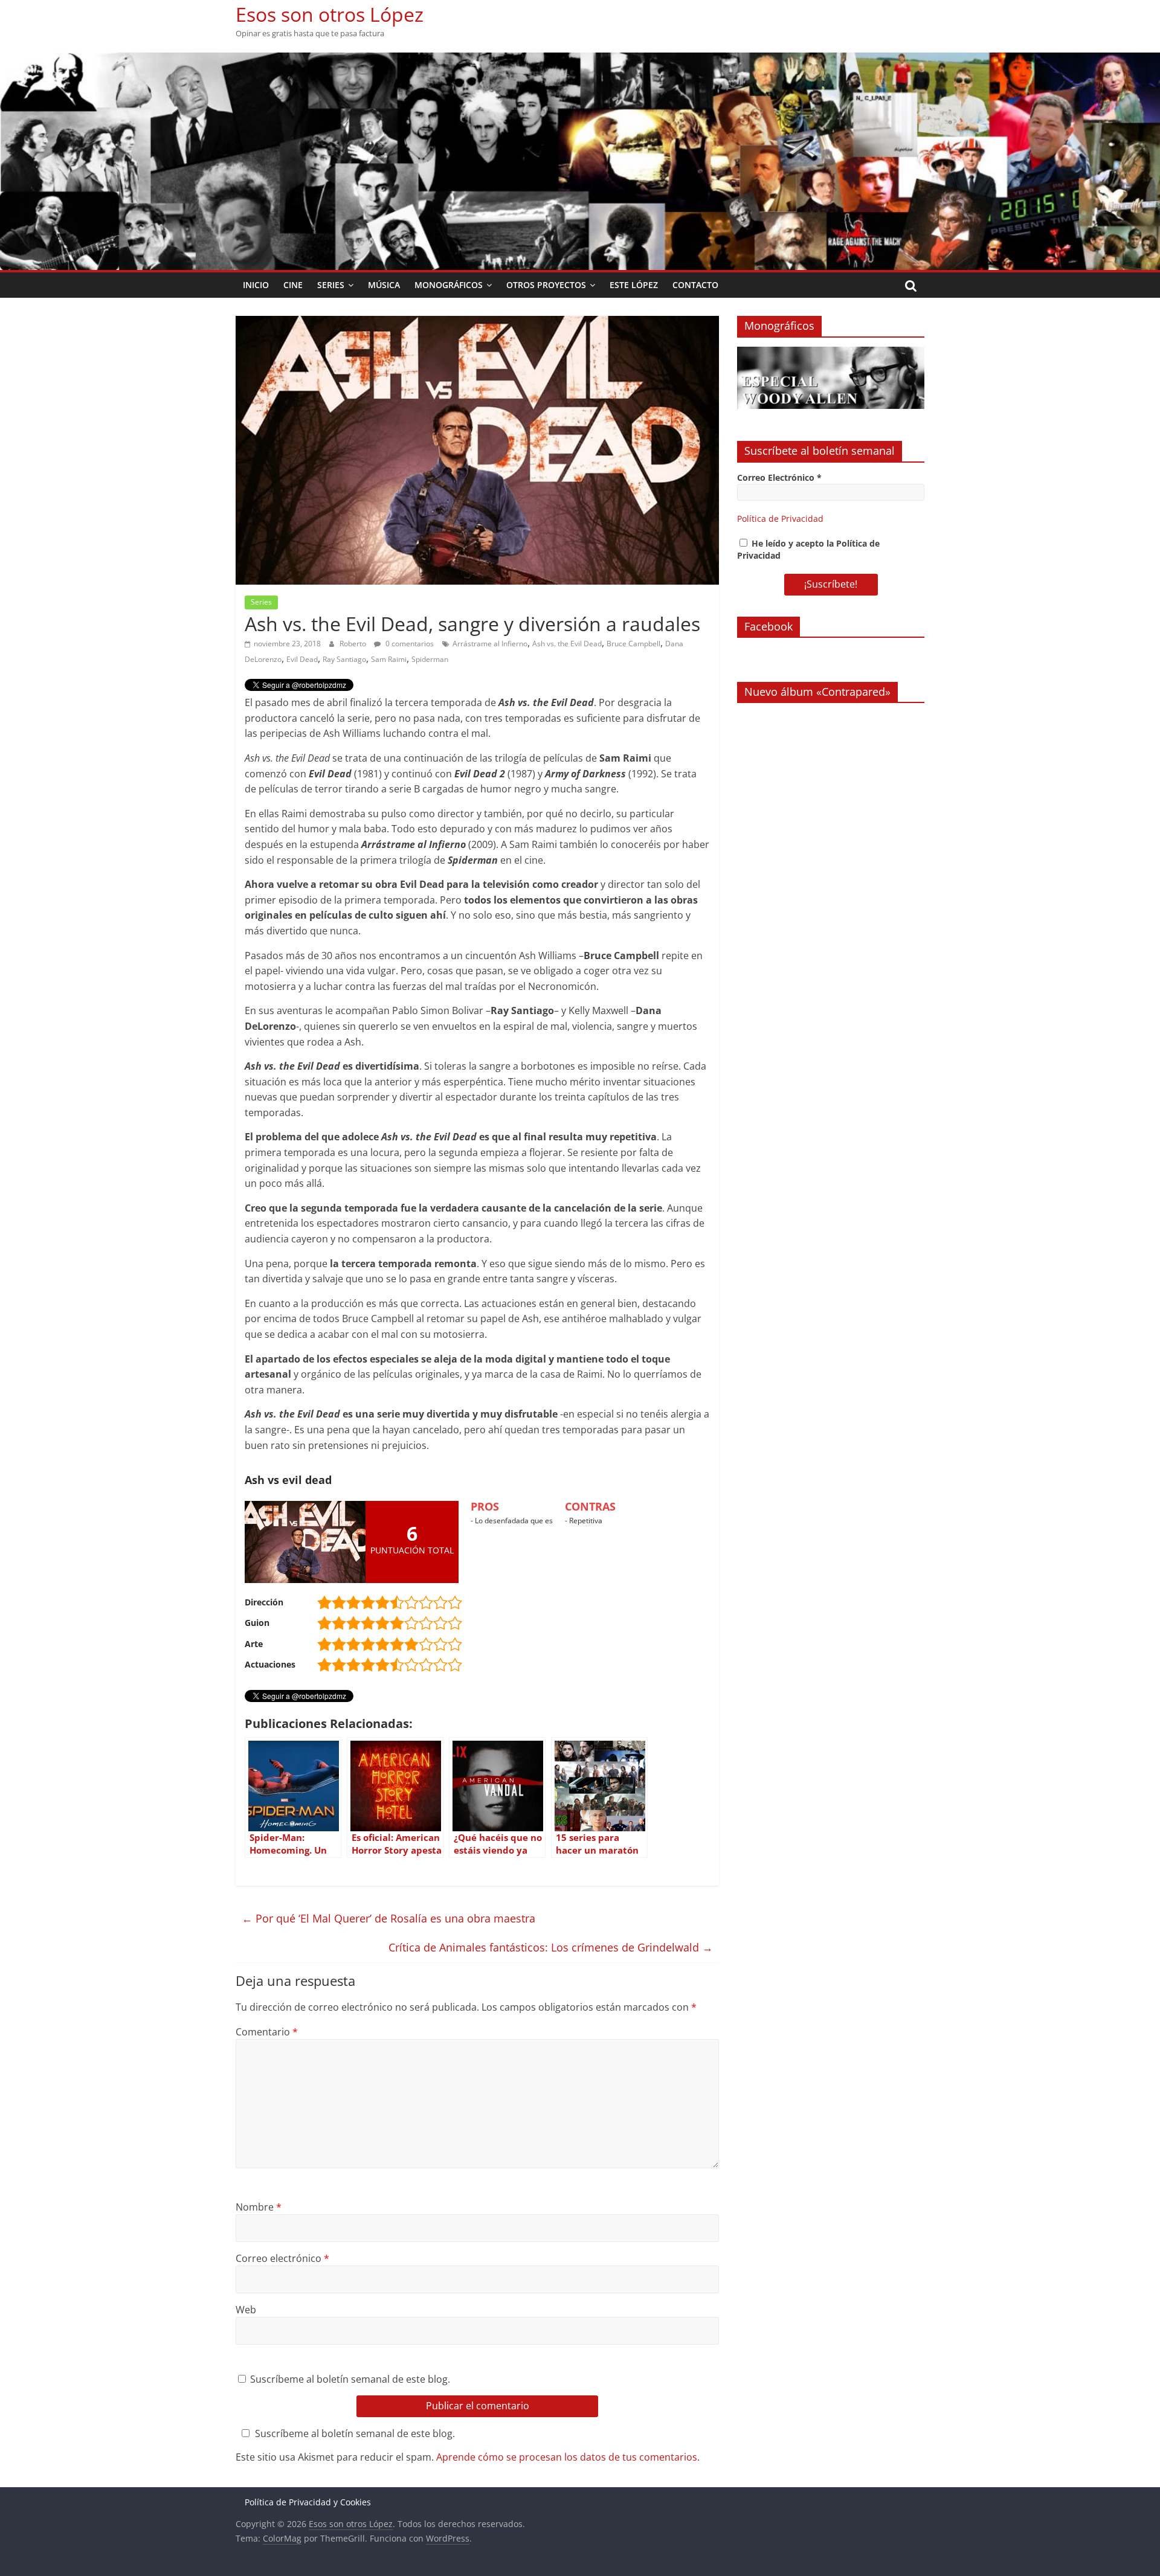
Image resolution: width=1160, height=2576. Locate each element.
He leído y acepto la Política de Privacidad (808, 549)
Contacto (695, 285)
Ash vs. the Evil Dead (567, 644)
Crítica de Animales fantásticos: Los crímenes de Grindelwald (551, 1947)
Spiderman (430, 659)
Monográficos (449, 285)
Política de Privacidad (780, 519)
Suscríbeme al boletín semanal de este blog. (349, 2379)
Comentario (267, 2032)
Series (331, 285)
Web (246, 2310)
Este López (634, 285)
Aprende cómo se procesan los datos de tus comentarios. (568, 2457)
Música (384, 285)
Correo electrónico (282, 2258)
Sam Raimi (389, 659)
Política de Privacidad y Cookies (308, 2502)
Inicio (256, 285)
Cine (293, 285)
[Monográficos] (831, 353)
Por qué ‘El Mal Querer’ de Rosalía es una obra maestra (388, 1918)
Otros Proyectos (546, 285)
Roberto (354, 644)
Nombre (259, 2207)
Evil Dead (302, 659)
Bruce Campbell (633, 644)
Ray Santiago (344, 659)
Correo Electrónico (779, 477)
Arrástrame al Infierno (490, 644)
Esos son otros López (330, 14)
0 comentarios (409, 644)
